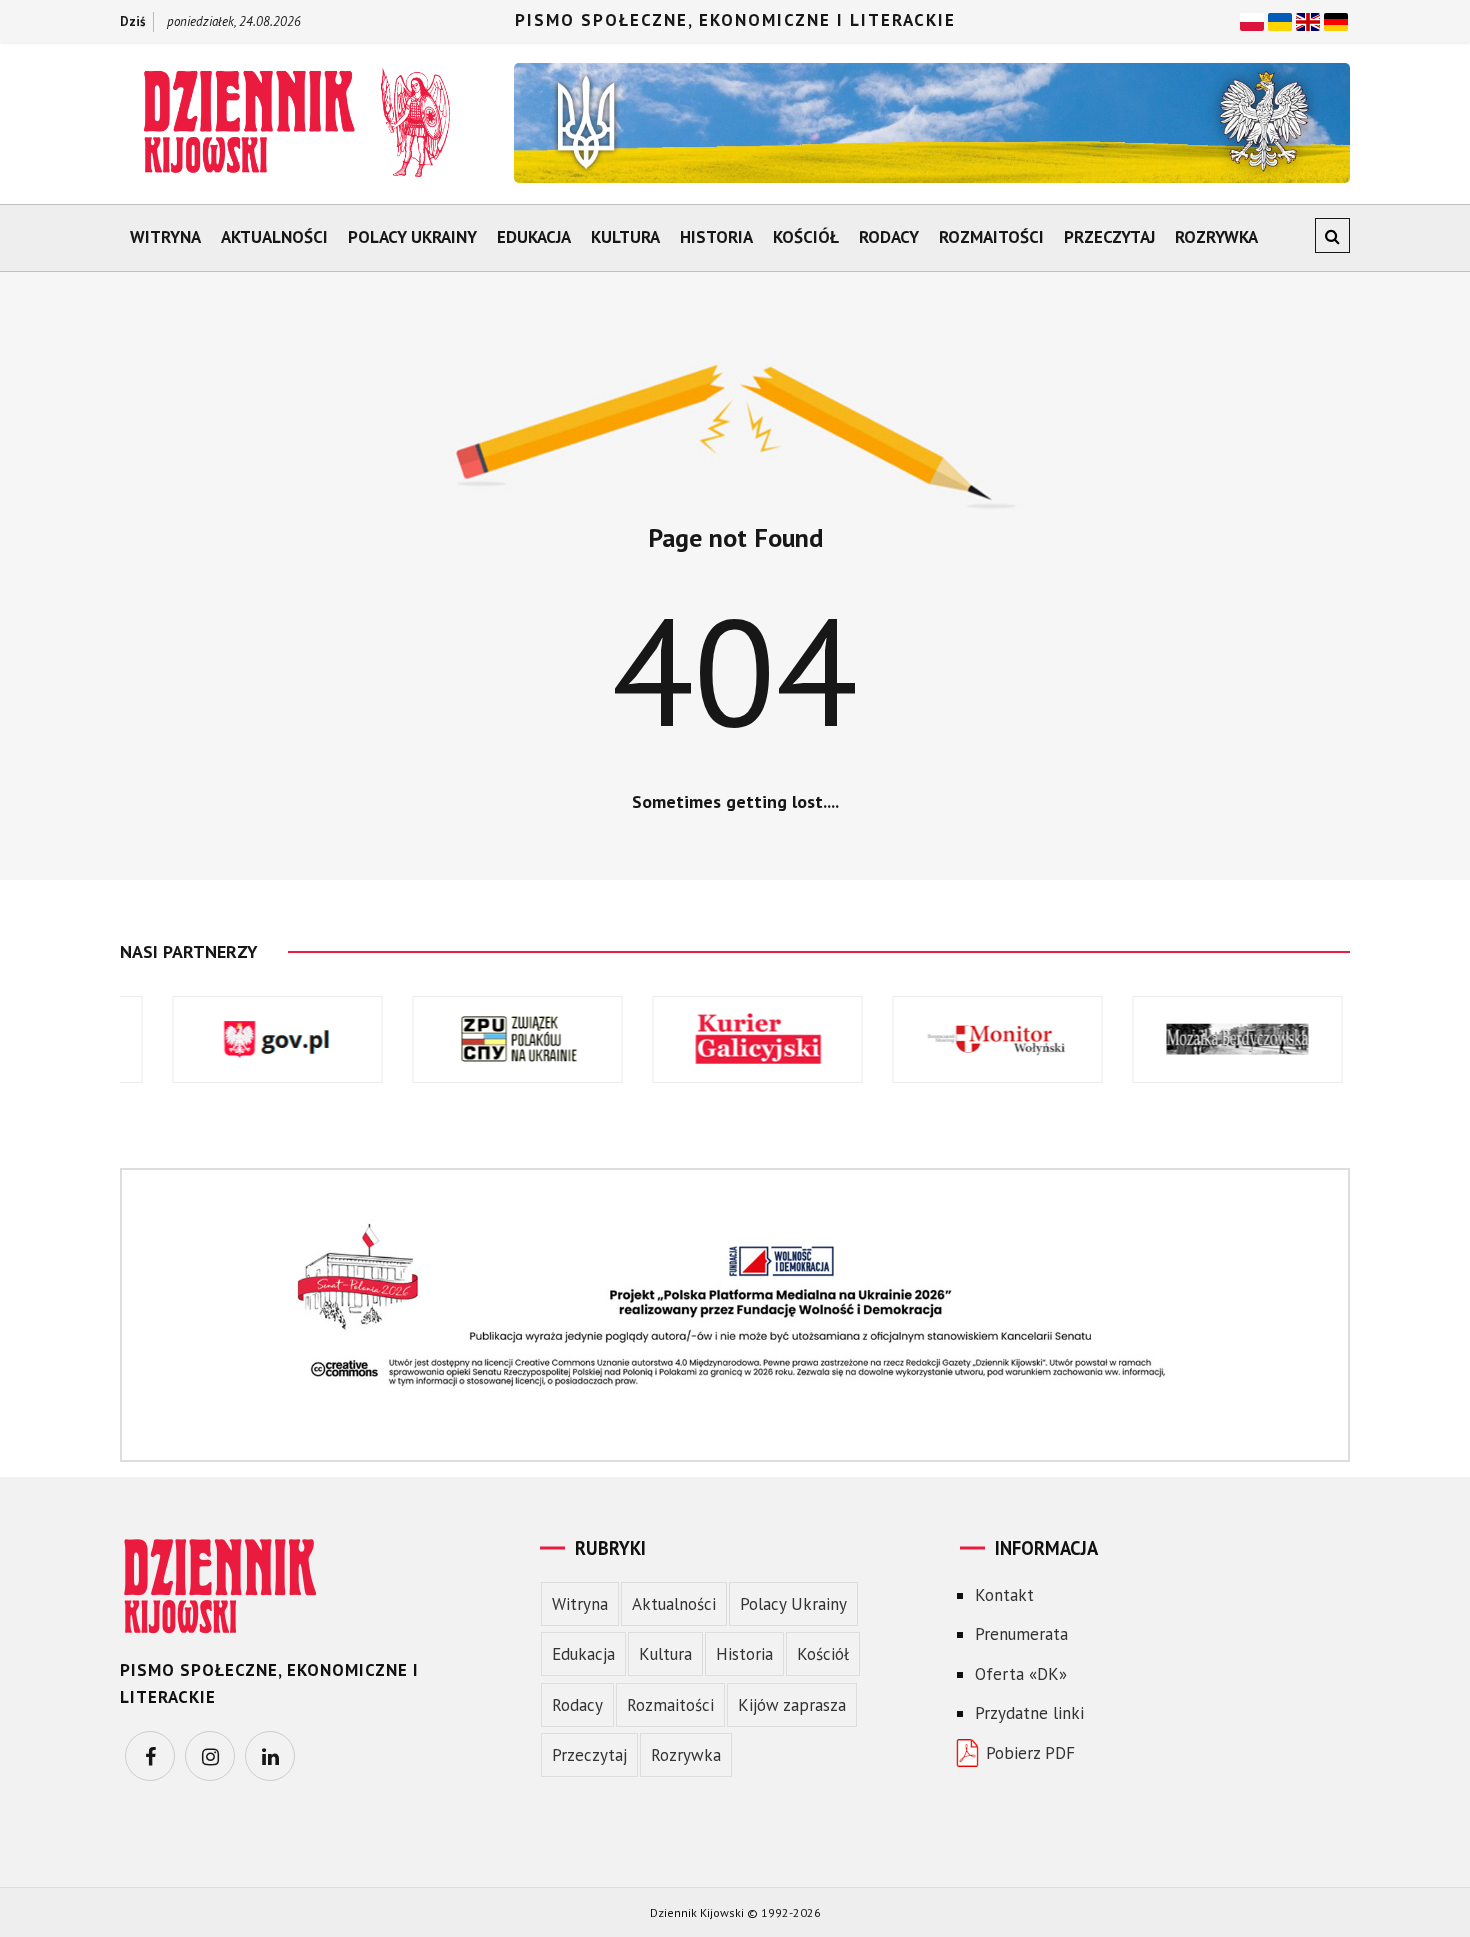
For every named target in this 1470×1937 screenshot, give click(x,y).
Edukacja (534, 237)
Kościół (806, 237)
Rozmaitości (991, 237)
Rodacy (889, 237)
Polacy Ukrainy (412, 237)
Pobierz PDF (1030, 1753)
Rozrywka (1216, 237)
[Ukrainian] (1280, 20)
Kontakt (1004, 1595)
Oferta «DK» (1021, 1674)
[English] (1308, 20)
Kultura (625, 237)
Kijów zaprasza (792, 1705)
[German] (1336, 20)
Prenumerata (1021, 1634)
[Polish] (1252, 20)
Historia (716, 237)
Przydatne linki (1029, 1713)
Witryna (165, 237)
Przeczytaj (1109, 237)
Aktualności (274, 237)
